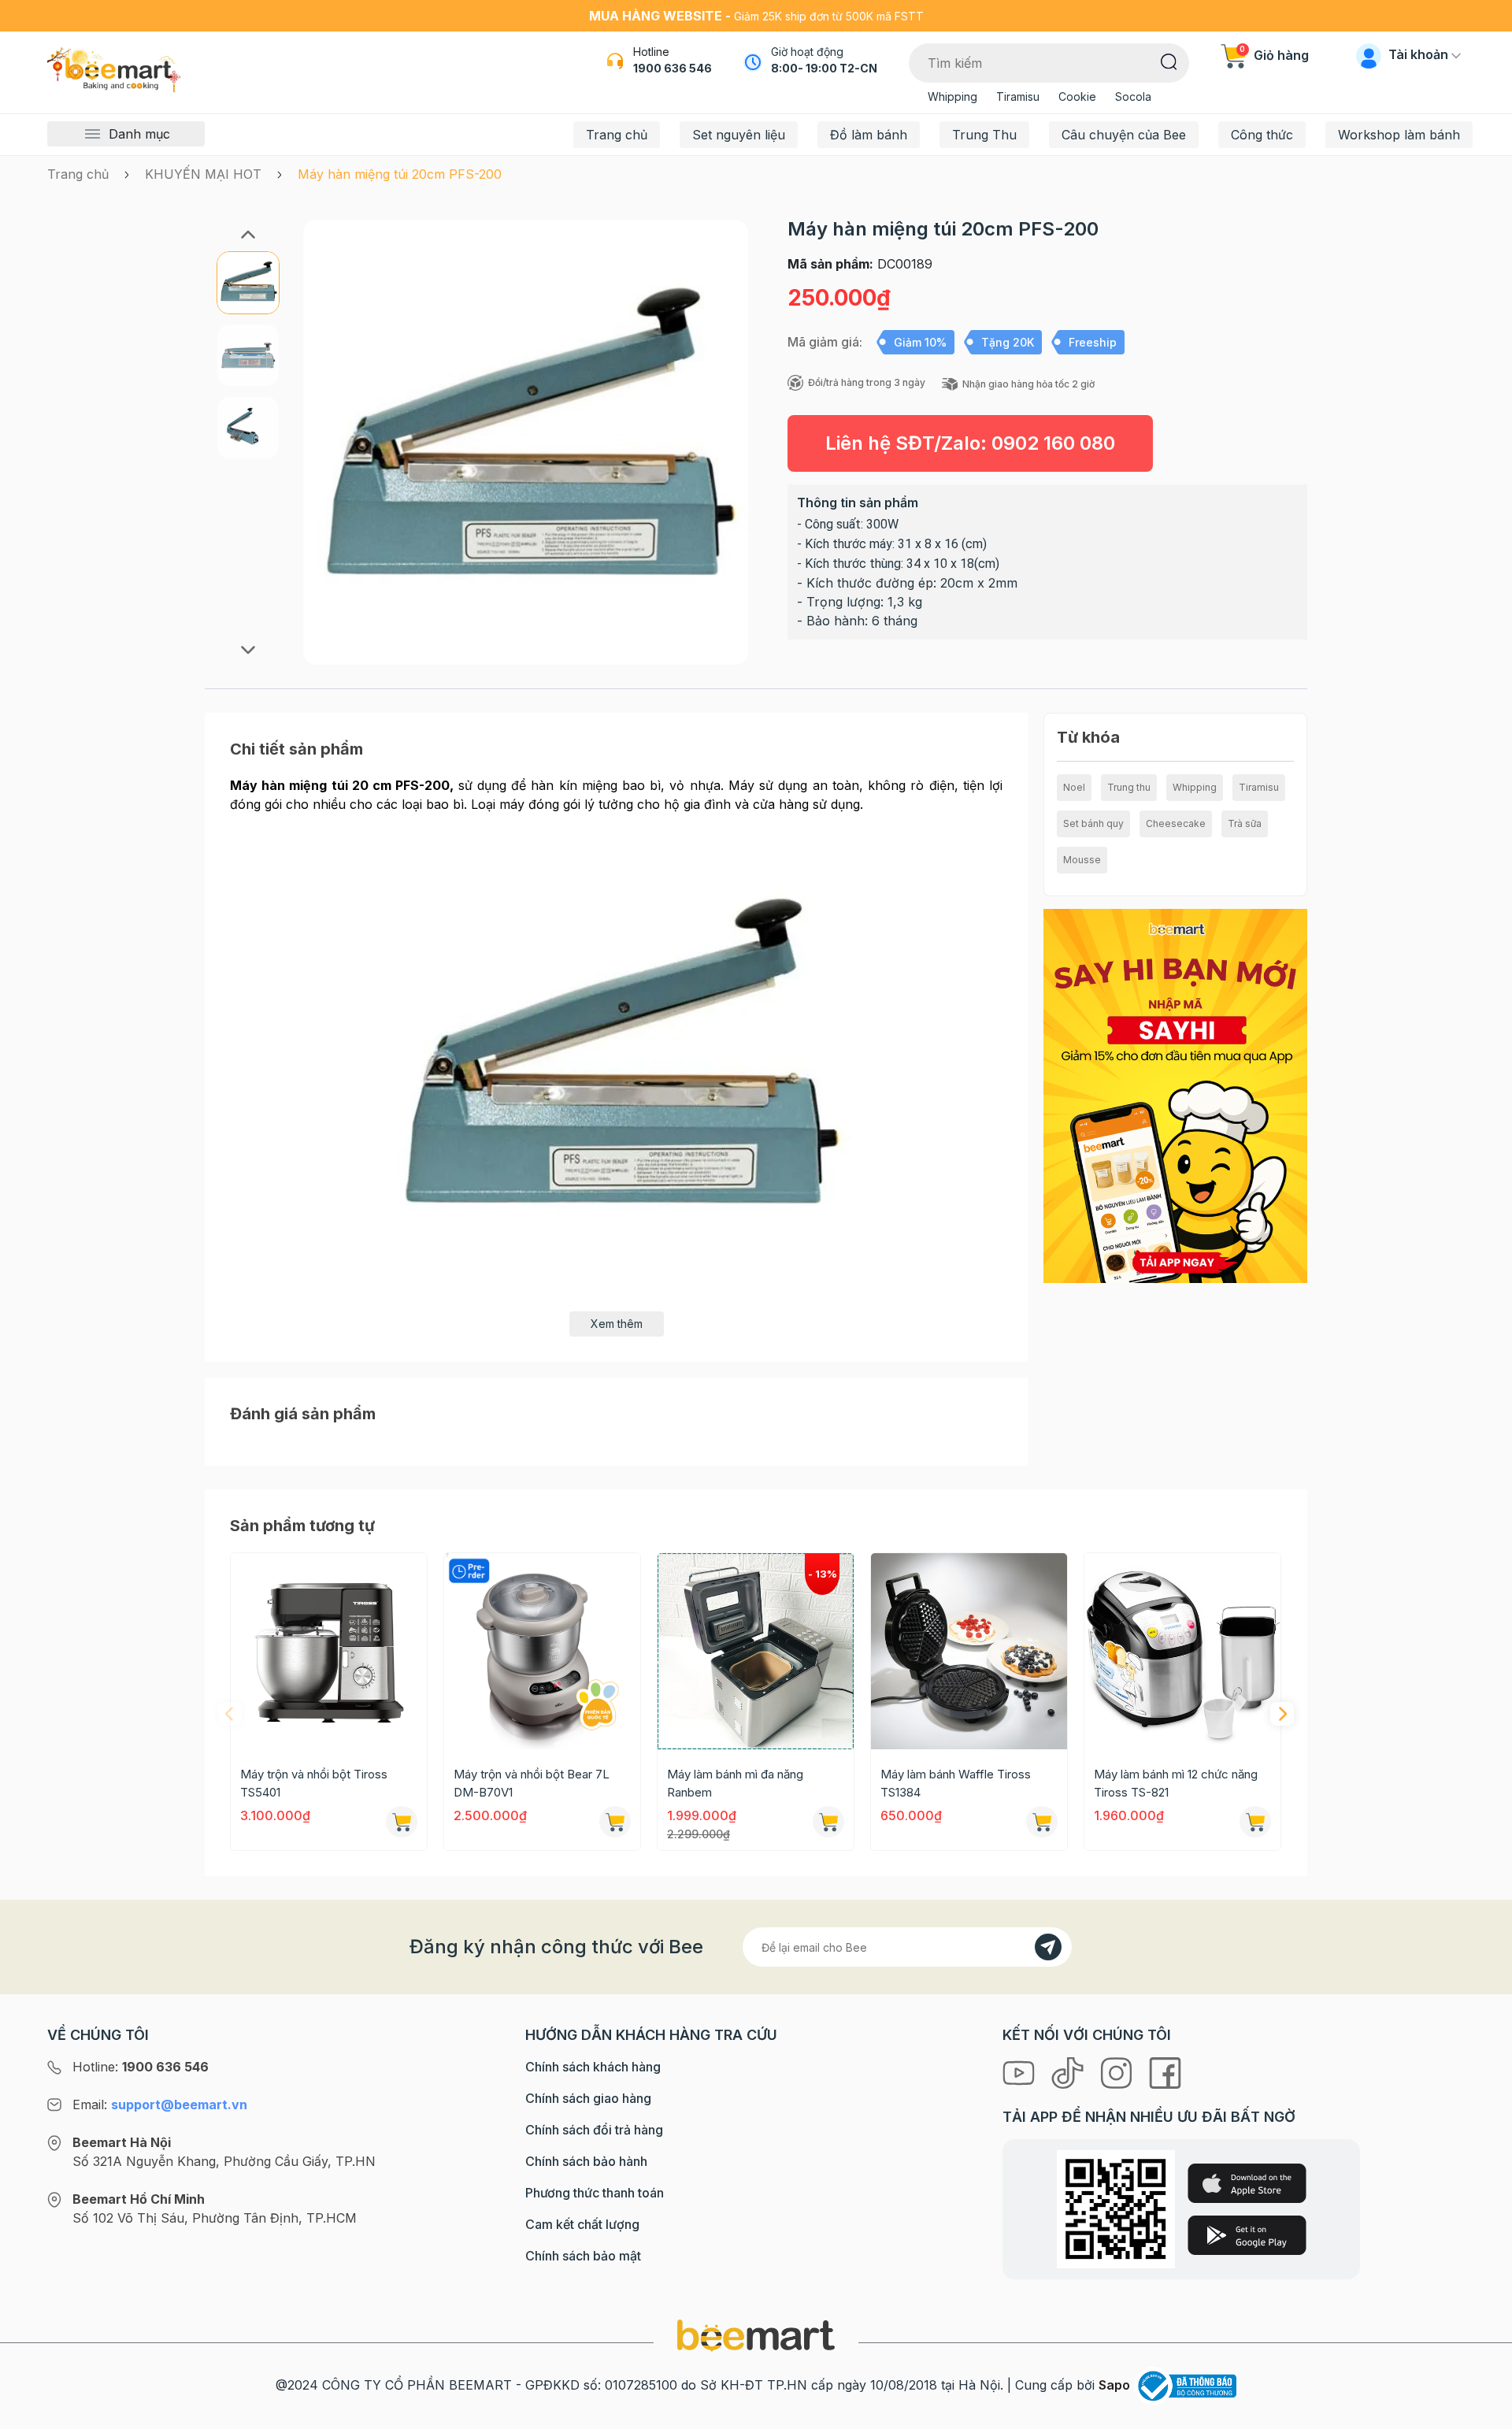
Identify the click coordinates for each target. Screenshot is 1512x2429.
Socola (1133, 96)
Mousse (1082, 860)
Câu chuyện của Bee (1124, 135)
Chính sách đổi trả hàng (594, 2130)
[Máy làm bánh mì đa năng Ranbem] (756, 1651)
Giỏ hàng (1274, 55)
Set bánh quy (1093, 823)
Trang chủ (617, 135)
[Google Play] (1247, 2235)
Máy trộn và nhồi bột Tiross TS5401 (314, 1783)
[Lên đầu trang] (1483, 2413)
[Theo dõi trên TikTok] (1069, 2071)
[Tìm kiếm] (1169, 61)
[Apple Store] (1247, 2183)
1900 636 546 (673, 68)
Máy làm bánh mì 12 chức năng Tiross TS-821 (1176, 1783)
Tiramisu (1018, 96)
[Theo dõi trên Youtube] (1021, 2071)
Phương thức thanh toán (595, 2193)
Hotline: (141, 2067)
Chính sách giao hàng (588, 2098)
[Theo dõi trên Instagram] (1118, 2071)
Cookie (1077, 96)
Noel (1074, 787)
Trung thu (1129, 787)
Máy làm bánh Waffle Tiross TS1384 (956, 1783)
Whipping (952, 96)
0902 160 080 (1053, 443)
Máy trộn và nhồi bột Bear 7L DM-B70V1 (532, 1783)
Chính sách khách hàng (593, 2067)
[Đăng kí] (1048, 1947)
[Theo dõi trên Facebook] (1165, 2071)
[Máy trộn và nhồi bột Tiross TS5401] (329, 1651)
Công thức (1262, 135)
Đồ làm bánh (869, 135)
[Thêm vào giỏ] (402, 1822)
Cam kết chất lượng (582, 2224)
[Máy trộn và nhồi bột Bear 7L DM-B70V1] (542, 1651)
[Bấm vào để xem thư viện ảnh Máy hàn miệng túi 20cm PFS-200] (526, 442)
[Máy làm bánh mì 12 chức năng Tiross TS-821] (1182, 1651)
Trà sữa (1245, 823)
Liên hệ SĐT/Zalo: (970, 443)
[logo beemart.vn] (756, 2334)
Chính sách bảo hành (586, 2161)
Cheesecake (1176, 823)
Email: (160, 2105)
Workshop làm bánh (1399, 135)
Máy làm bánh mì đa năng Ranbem (735, 1783)
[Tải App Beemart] (1175, 1095)
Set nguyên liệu (739, 135)
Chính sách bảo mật (583, 2256)
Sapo (1114, 2385)
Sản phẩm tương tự (302, 1526)
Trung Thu (984, 135)
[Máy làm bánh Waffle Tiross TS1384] (969, 1651)
